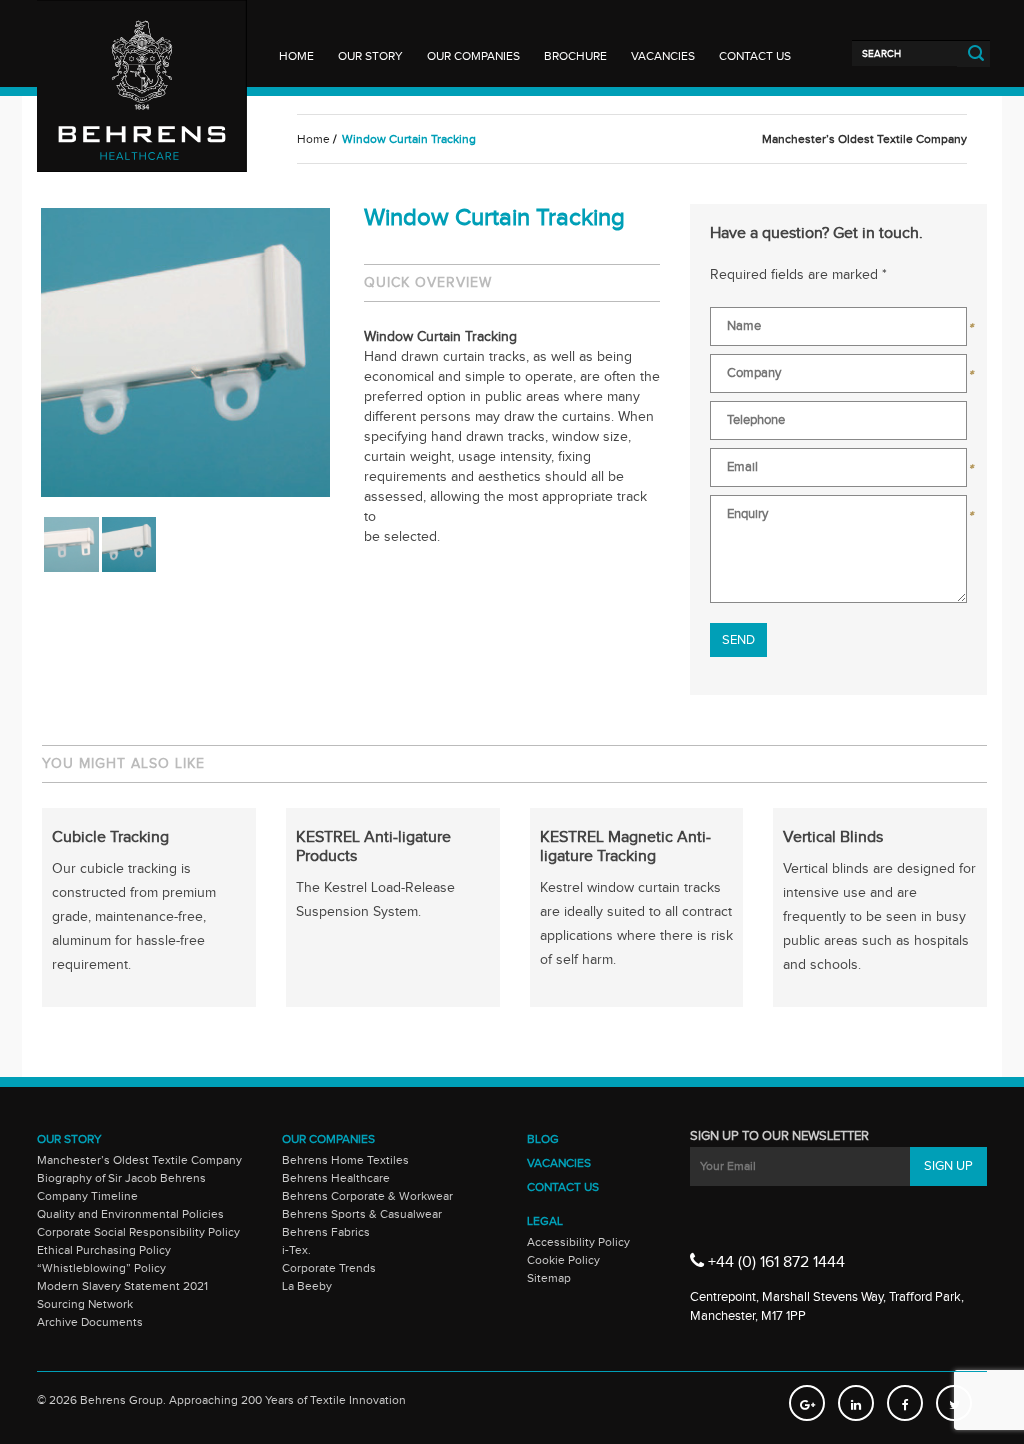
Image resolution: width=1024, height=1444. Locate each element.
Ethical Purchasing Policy (104, 1250)
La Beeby (307, 1286)
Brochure (575, 56)
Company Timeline (87, 1196)
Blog (543, 1139)
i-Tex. (296, 1250)
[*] (838, 330)
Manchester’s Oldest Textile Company (139, 1160)
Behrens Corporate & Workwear (367, 1196)
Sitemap (549, 1278)
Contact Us (755, 56)
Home (296, 56)
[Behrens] (142, 39)
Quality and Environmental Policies (130, 1214)
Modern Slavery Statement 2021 (122, 1286)
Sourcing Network (85, 1304)
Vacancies (663, 56)
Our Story (370, 56)
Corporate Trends (329, 1268)
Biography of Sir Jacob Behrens (121, 1178)
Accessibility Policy (578, 1242)
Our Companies (473, 56)
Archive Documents (90, 1322)
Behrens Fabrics (326, 1232)
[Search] (904, 53)
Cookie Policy (563, 1260)
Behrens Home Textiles (345, 1160)
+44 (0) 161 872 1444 (774, 1262)
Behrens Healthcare (336, 1178)
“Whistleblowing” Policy (101, 1268)
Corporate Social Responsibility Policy (138, 1232)
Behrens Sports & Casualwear (362, 1214)
